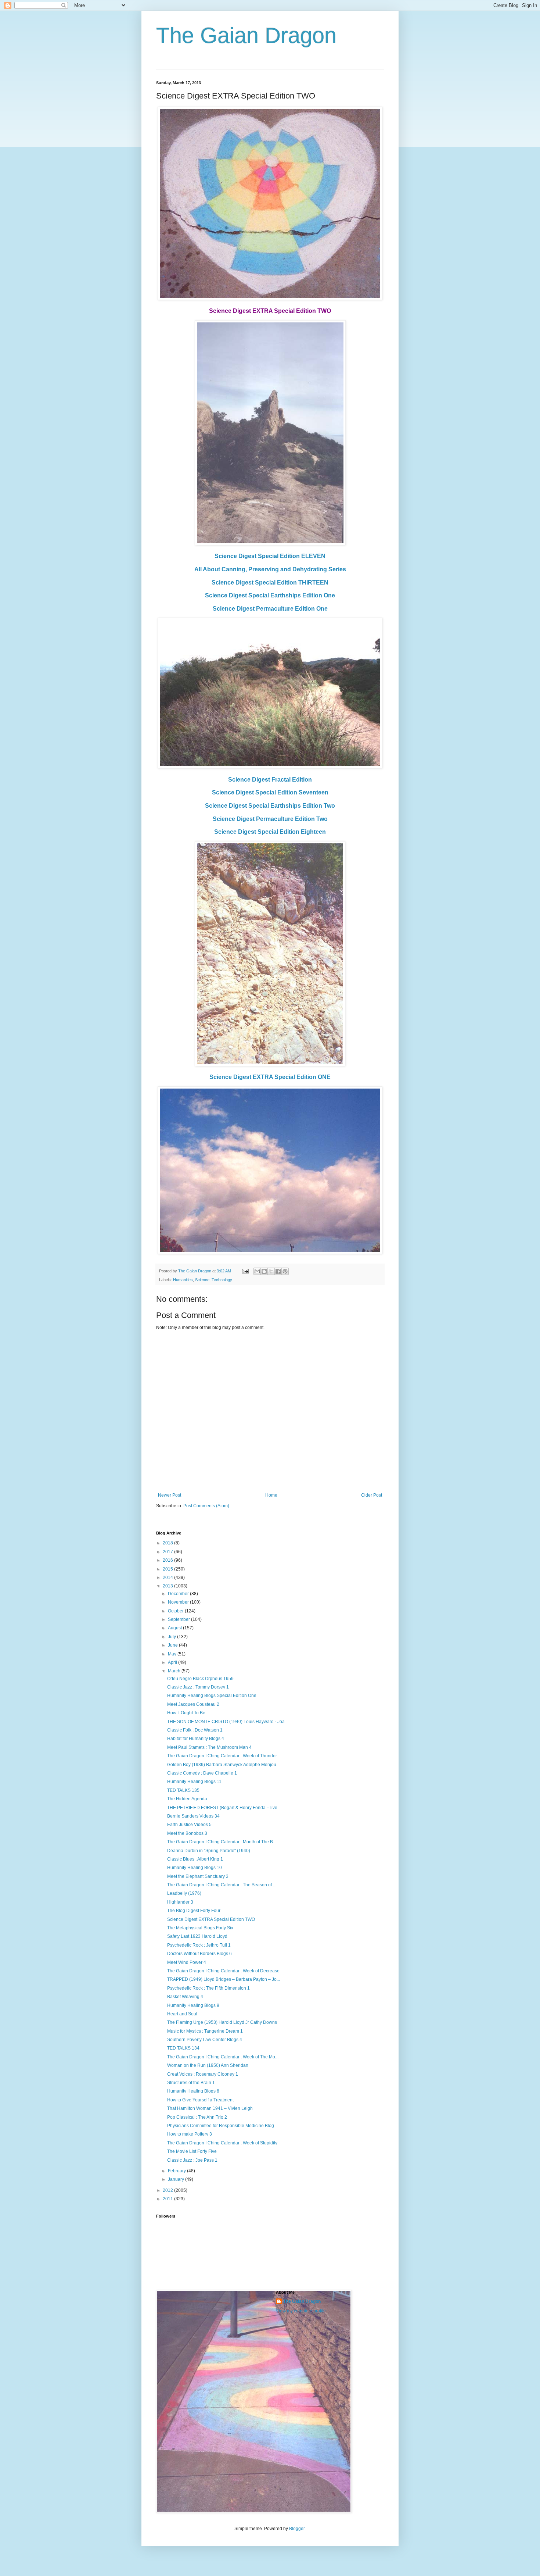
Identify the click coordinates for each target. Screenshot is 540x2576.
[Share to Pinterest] (285, 1271)
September (179, 1619)
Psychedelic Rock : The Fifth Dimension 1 (208, 1988)
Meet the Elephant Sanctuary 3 (198, 1876)
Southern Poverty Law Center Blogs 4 (205, 2040)
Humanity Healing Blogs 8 (193, 2091)
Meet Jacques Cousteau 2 (193, 1704)
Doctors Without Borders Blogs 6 (199, 1954)
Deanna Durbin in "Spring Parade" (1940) (209, 1851)
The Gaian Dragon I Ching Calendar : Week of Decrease (223, 1971)
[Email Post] (245, 1271)
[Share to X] (271, 1271)
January (177, 2179)
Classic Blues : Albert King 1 (195, 1859)
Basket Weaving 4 (185, 1997)
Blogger (297, 2529)
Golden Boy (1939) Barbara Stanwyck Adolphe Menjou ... (224, 1765)
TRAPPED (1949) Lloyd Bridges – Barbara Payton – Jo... (224, 1979)
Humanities (183, 1280)
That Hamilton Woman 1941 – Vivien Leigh (210, 2108)
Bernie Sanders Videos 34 (193, 1816)
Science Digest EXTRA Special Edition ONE (270, 1077)
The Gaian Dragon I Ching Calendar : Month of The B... (222, 1842)
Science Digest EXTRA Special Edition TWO (211, 1919)
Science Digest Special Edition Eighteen (270, 832)
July (172, 1637)
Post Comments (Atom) (206, 1506)
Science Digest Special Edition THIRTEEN (270, 583)
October (176, 1611)
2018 (168, 1543)
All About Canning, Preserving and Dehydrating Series (270, 569)
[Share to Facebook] (278, 1271)
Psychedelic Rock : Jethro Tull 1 (199, 1945)
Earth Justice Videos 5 (189, 1825)
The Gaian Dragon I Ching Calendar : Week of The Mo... (223, 2057)
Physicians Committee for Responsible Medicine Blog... (222, 2126)
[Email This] (257, 1271)
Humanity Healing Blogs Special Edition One (212, 1696)
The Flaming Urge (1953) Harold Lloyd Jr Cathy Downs (222, 2022)
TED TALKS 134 (183, 2048)
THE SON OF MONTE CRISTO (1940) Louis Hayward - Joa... (228, 1722)
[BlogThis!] (264, 1271)
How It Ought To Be (186, 1713)
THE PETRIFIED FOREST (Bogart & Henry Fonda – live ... (224, 1808)
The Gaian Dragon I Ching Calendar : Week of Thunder (222, 1756)
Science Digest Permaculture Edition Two (270, 819)
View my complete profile (301, 2311)
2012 (168, 2190)
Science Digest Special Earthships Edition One (270, 595)
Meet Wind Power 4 (187, 1962)
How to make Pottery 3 (190, 2134)
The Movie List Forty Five (192, 2151)
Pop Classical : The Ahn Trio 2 (197, 2117)
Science (202, 1280)
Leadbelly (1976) (184, 1893)
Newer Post (170, 1495)
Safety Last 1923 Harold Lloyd (197, 1936)
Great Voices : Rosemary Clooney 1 (203, 2074)
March (175, 1671)
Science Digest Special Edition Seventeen (270, 792)
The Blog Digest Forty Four (194, 1911)
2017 (168, 1552)
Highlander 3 (180, 1902)
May (173, 1654)
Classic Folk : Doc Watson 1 (195, 1730)
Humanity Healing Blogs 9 (193, 2005)
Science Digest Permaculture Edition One (270, 609)
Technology (222, 1280)
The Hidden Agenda (187, 1799)
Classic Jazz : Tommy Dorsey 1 (198, 1687)
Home (271, 1495)
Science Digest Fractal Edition (270, 780)
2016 (168, 1560)
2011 (168, 2199)
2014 (168, 1578)
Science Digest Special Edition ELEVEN (270, 556)
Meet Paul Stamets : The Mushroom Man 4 (209, 1747)
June (173, 1645)
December (179, 1594)
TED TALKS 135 (183, 1790)
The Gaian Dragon (246, 35)
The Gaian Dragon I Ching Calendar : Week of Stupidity (222, 2143)
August (175, 1628)
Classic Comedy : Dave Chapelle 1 (202, 1773)
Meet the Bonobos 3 (187, 1833)
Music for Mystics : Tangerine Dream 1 (205, 2031)
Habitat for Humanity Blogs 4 (196, 1739)
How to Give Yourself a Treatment (200, 2100)
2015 (168, 1569)
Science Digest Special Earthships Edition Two (270, 806)
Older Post (372, 1495)
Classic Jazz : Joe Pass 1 (192, 2160)
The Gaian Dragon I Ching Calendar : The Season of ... (222, 1885)
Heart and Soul (182, 2014)
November (179, 1602)
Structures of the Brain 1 (191, 2083)
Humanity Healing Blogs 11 (194, 1782)
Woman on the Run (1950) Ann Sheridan (208, 2065)
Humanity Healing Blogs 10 (195, 1868)
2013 (168, 1586)
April (173, 1662)
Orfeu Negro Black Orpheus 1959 (200, 1679)
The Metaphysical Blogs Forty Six (200, 1928)
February (177, 2171)
